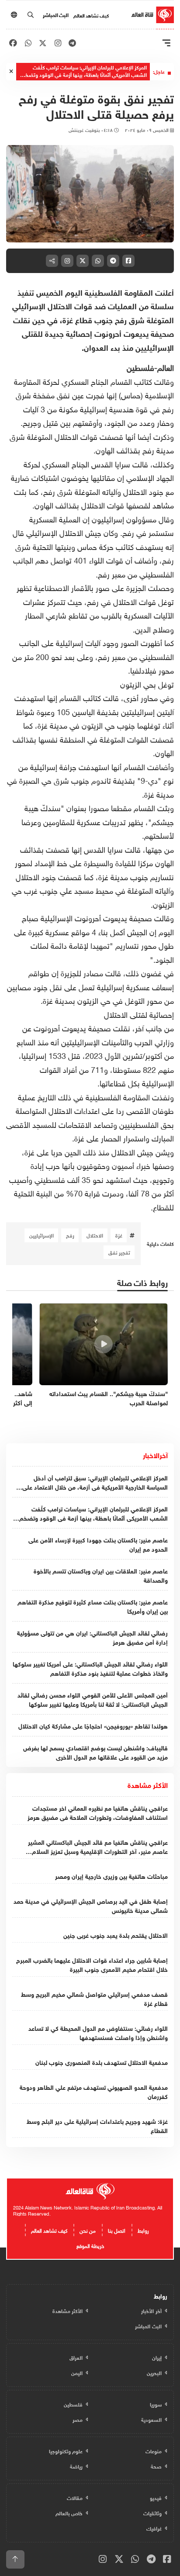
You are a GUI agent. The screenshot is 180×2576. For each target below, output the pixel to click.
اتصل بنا (117, 2230)
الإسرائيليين (42, 1235)
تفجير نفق (119, 1252)
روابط (143, 2230)
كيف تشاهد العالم (91, 15)
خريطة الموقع (90, 2245)
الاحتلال (95, 1235)
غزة (119, 1235)
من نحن (88, 2230)
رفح (70, 1235)
